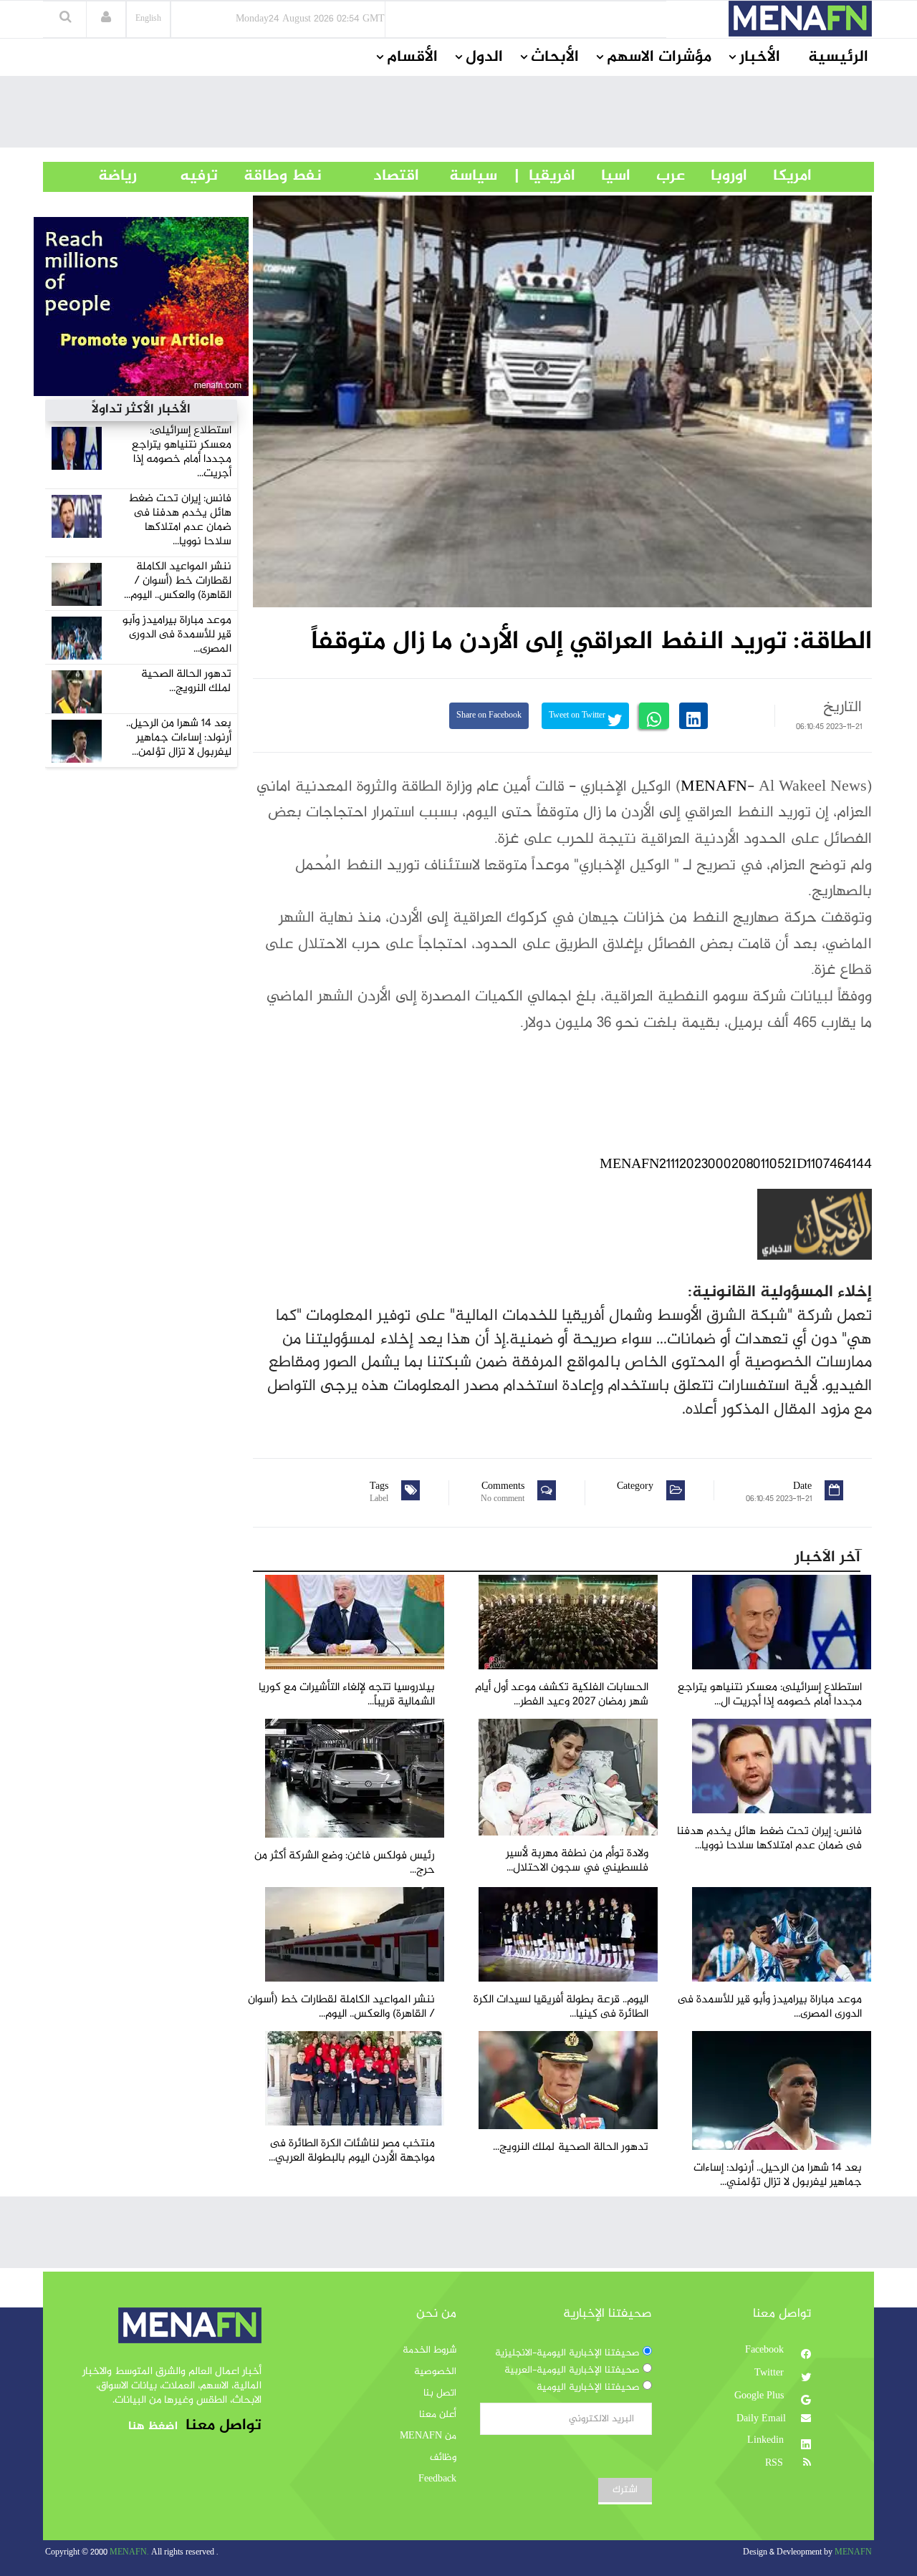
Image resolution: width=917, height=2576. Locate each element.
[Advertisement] (458, 115)
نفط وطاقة (270, 176)
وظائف (443, 2458)
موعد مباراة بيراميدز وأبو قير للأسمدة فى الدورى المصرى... (177, 635)
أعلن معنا (438, 2415)
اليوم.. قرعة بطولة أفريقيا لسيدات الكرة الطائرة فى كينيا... (561, 2007)
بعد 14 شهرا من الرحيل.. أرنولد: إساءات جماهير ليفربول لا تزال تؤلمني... (778, 2175)
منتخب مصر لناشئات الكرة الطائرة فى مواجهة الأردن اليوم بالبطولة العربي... (352, 2151)
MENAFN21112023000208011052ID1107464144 (736, 1165)
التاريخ (842, 708)
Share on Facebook (489, 716)
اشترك (625, 2490)
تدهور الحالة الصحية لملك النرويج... (186, 681)
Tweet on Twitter (578, 716)
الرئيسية (838, 57)
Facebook (766, 2350)
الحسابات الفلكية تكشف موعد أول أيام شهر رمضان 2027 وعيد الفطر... (562, 1695)
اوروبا (716, 176)
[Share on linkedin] (693, 716)
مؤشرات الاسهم (659, 57)
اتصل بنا (440, 2393)
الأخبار (760, 57)
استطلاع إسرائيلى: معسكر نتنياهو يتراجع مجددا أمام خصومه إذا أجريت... (182, 452)
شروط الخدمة (429, 2350)
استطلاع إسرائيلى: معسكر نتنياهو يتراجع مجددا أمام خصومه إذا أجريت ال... (770, 1695)
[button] (106, 19)
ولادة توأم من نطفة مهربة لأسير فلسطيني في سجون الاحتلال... (577, 1861)
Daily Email (761, 2419)
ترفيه (177, 176)
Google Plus (760, 2396)
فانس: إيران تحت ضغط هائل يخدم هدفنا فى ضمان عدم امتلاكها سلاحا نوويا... (180, 520)
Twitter (770, 2373)
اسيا (603, 176)
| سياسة (473, 176)
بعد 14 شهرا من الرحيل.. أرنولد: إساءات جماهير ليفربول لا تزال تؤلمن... (179, 738)
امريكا (779, 176)
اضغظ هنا (153, 2427)
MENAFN (714, 787)
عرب (658, 176)
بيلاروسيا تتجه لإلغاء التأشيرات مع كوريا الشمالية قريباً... (347, 1695)
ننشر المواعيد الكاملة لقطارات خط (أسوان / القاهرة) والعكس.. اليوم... (178, 581)
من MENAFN (428, 2436)
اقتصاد (370, 176)
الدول (484, 57)
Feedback (437, 2479)
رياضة (107, 176)
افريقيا (546, 176)
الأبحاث (555, 57)
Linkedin (767, 2441)
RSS (776, 2464)
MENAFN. (129, 2553)
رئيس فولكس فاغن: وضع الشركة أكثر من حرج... (345, 1863)
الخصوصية (435, 2372)
